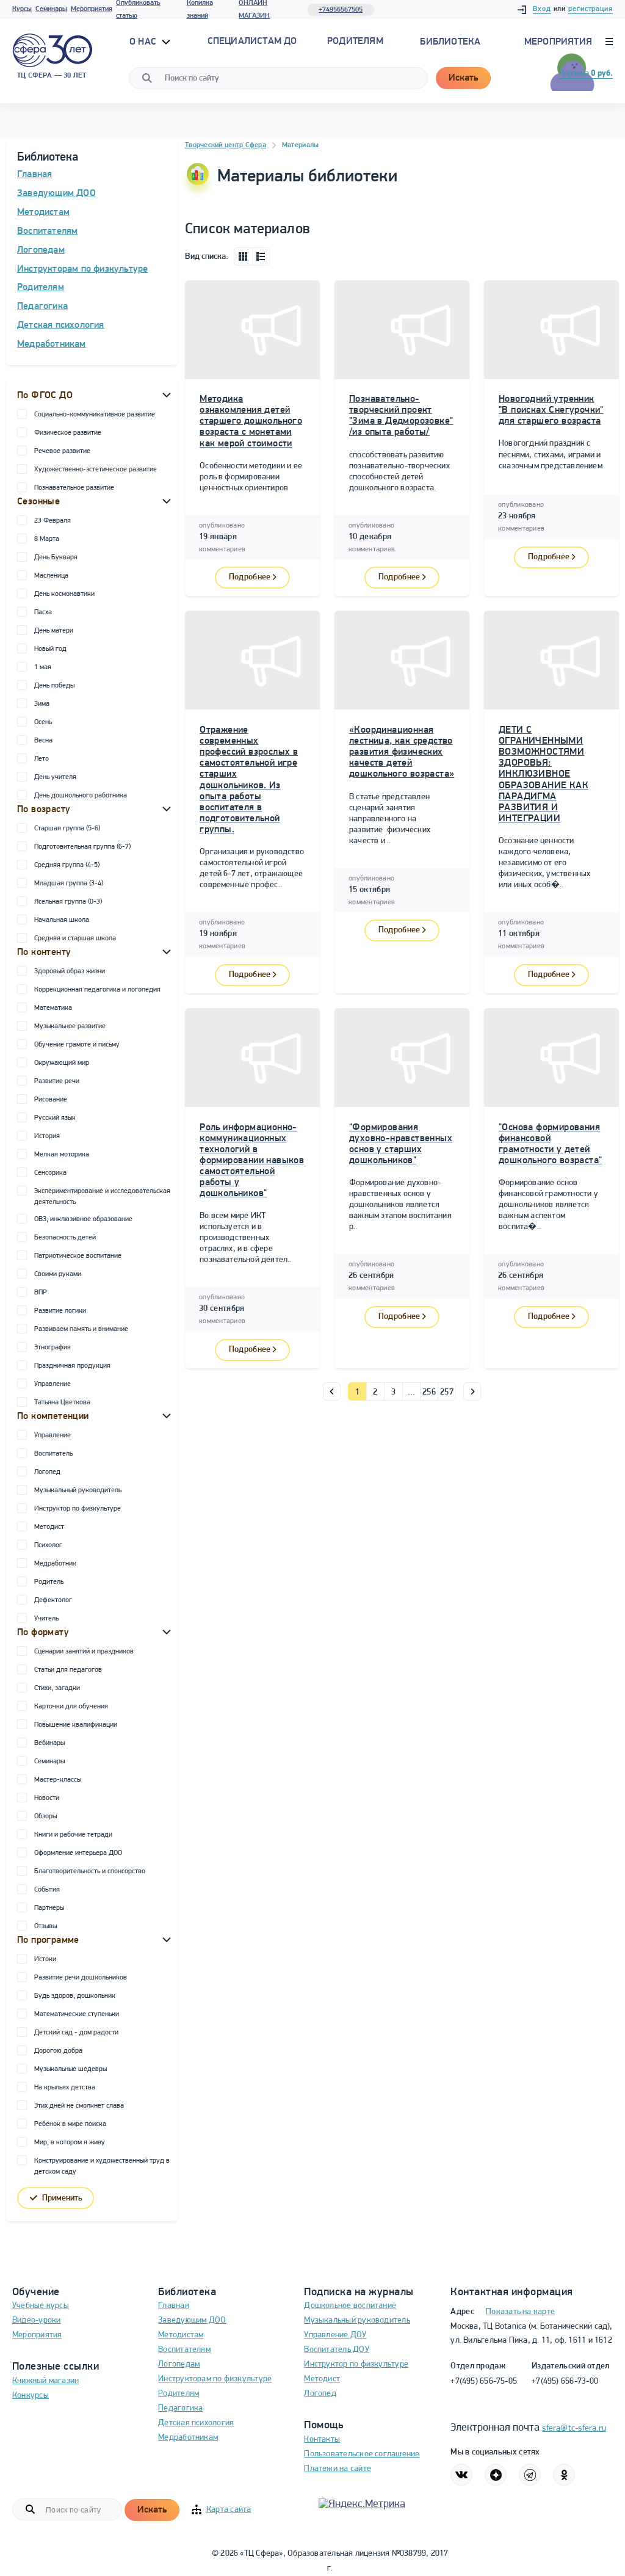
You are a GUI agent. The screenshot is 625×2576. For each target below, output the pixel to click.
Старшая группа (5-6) (67, 829)
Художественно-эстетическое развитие (96, 470)
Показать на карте (520, 2312)
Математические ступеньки (77, 2014)
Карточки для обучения (71, 1707)
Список (261, 256)
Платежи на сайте (338, 2469)
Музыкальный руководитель (78, 1490)
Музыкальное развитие (70, 1026)
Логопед (47, 1472)
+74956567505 (341, 10)
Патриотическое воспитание (78, 1256)
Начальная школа (62, 920)
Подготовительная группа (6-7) (82, 847)
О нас (144, 42)
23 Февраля (52, 521)
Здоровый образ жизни (70, 971)
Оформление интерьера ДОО (78, 1853)
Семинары (51, 9)
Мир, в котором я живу (70, 2142)
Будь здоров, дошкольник (75, 1996)
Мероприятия (92, 9)
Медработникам (52, 344)
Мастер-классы (58, 1780)
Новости (47, 1798)
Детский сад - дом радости (76, 2033)
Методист (49, 1527)
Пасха (43, 612)
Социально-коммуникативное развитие (95, 415)
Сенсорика (50, 1173)
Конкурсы (31, 2396)
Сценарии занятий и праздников (84, 1652)
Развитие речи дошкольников (81, 1978)
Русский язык (55, 1118)
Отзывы (45, 1926)
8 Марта (47, 539)
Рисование (51, 1100)
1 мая (43, 667)
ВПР (41, 1293)
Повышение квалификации (76, 1725)
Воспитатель (53, 1454)
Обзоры (45, 1816)
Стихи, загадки (57, 1688)
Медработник (55, 1564)
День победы (54, 686)
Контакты (322, 2440)
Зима (42, 704)
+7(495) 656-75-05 (484, 2382)
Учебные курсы (41, 2306)
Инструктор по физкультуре (78, 1509)
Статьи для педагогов (68, 1670)
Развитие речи (57, 1081)
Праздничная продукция (72, 1366)
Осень (43, 722)
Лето (42, 759)
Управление (52, 1384)
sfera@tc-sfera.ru (574, 2429)
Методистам (43, 212)
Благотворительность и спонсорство (90, 1871)
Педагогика (42, 307)
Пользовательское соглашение (362, 2454)
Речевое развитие (62, 451)
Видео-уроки (36, 2320)
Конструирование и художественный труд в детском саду (102, 2166)
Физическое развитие (68, 433)
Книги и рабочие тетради (73, 1835)
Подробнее (250, 577)
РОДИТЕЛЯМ (355, 42)
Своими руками (58, 1274)
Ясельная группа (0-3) (68, 902)
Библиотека (450, 42)
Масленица (51, 576)
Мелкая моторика (62, 1155)
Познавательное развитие (74, 488)
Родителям (41, 288)
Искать (463, 78)
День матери (54, 631)
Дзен (496, 2475)
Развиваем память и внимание (81, 1329)
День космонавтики (64, 594)
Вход (542, 9)
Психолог (48, 1545)
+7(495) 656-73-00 (565, 2382)
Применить (62, 2198)
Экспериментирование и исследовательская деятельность (102, 1197)
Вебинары (49, 1743)
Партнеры (49, 1908)
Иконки (243, 256)
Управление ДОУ (335, 2335)
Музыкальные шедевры (70, 2069)
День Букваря (56, 557)
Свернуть (167, 394)
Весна (43, 741)
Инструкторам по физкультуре (82, 269)
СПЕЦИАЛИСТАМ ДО (252, 42)
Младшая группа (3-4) (69, 883)
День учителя (55, 777)
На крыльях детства (65, 2088)
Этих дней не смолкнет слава (79, 2106)
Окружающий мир (62, 1063)
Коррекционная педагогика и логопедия (97, 990)
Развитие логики (60, 1311)
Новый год (50, 649)
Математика (53, 1008)
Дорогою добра (58, 2051)
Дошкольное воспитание (350, 2306)
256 (429, 1392)
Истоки (45, 1959)
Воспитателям (47, 231)
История (47, 1136)
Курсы (22, 9)
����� (332, 1391)
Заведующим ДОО (56, 194)
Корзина (586, 74)
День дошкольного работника (81, 796)
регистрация (591, 9)
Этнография (52, 1348)
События (47, 1890)
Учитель (46, 1619)
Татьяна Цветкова (62, 1402)
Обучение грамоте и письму (77, 1045)
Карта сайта (229, 2510)
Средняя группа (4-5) (67, 865)
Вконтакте (461, 2475)
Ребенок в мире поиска (70, 2124)
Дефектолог (53, 1600)
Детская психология (61, 325)
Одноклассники (564, 2475)
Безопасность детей (65, 1238)
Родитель (49, 1582)
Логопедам (41, 250)
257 (447, 1392)
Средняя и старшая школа (75, 938)
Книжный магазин (45, 2381)
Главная (34, 175)
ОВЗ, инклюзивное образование (83, 1219)
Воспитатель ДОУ (336, 2350)
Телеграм (530, 2475)
